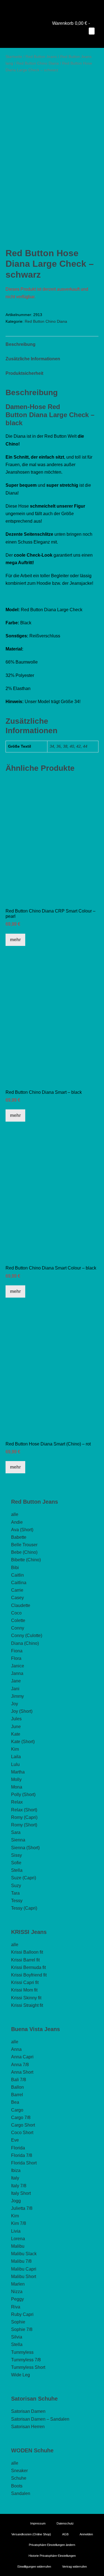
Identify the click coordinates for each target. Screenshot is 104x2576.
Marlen (18, 2284)
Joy (15, 1704)
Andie (17, 1522)
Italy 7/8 (19, 2186)
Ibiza (16, 2170)
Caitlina (19, 1583)
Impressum (38, 2523)
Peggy (17, 2299)
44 (85, 746)
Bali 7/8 (19, 2080)
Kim (15, 1749)
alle (15, 1514)
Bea (15, 2102)
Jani (15, 1689)
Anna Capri (22, 2057)
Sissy (17, 1855)
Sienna (18, 1840)
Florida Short (24, 2163)
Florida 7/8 (22, 2155)
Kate (16, 1734)
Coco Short (22, 2133)
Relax (17, 1802)
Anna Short (22, 2072)
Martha (18, 1772)
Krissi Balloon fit (27, 1952)
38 (65, 746)
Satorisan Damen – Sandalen (40, 2419)
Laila (16, 1757)
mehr (15, 940)
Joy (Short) (22, 1711)
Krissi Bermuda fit (28, 1967)
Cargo (17, 2110)
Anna (16, 2049)
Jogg (16, 2201)
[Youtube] (44, 7)
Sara (16, 1832)
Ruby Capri (22, 2314)
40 (72, 746)
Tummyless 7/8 (26, 2360)
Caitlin (17, 1575)
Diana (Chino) (25, 1643)
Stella (17, 1870)
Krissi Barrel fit (25, 1960)
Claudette (21, 1605)
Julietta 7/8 (22, 2208)
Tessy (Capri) (24, 1908)
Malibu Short (24, 2277)
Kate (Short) (23, 1742)
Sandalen (21, 2493)
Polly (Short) (23, 1795)
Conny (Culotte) (27, 1636)
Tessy (17, 1901)
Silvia (17, 2337)
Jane (16, 1681)
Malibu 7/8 (21, 2261)
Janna (17, 1673)
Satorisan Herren (28, 2427)
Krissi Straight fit (27, 2005)
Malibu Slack (24, 2254)
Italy (15, 2178)
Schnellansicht (52, 895)
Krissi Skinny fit (26, 1998)
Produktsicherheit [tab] (24, 373)
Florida (18, 2148)
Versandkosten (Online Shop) (31, 2534)
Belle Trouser (24, 1545)
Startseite (14, 57)
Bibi (15, 1568)
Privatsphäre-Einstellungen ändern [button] (52, 2545)
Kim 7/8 (19, 2223)
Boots (17, 2486)
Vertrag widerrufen (74, 2567)
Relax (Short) (24, 1810)
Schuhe (19, 2478)
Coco (16, 1613)
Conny (18, 1628)
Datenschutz (65, 2523)
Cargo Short (23, 2125)
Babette (19, 1537)
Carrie (17, 1590)
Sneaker (19, 2471)
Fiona (17, 1651)
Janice (18, 1666)
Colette (18, 1620)
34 (52, 746)
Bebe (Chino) (24, 1552)
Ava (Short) (22, 1530)
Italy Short (21, 2193)
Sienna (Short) (25, 1848)
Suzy (16, 1886)
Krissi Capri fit (25, 1982)
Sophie (18, 2322)
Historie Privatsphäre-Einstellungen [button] (52, 2556)
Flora (16, 1658)
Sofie (16, 1863)
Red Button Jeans (41, 57)
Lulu (15, 1764)
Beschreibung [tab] (21, 344)
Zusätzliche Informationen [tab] (33, 359)
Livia (16, 2231)
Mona (17, 1787)
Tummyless (22, 2352)
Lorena (18, 2239)
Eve (15, 2140)
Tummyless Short (28, 2367)
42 (78, 746)
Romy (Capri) (24, 1817)
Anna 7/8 (20, 2065)
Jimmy (17, 1696)
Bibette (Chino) (26, 1560)
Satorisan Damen (28, 2411)
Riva (16, 2307)
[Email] (60, 7)
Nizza (17, 2292)
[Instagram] (52, 7)
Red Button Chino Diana (38, 63)
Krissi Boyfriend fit (29, 1975)
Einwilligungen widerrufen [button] (34, 2567)
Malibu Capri (24, 2269)
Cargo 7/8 (21, 2118)
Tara (15, 1893)
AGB (65, 2534)
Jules (16, 1719)
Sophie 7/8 (22, 2329)
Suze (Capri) (24, 1878)
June (16, 1727)
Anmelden (86, 2534)
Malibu (18, 2246)
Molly (16, 1779)
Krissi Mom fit (24, 1990)
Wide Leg (21, 2375)
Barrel (17, 2095)
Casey (17, 1598)
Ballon (17, 2087)
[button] (88, 39)
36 (59, 746)
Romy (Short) (24, 1825)
